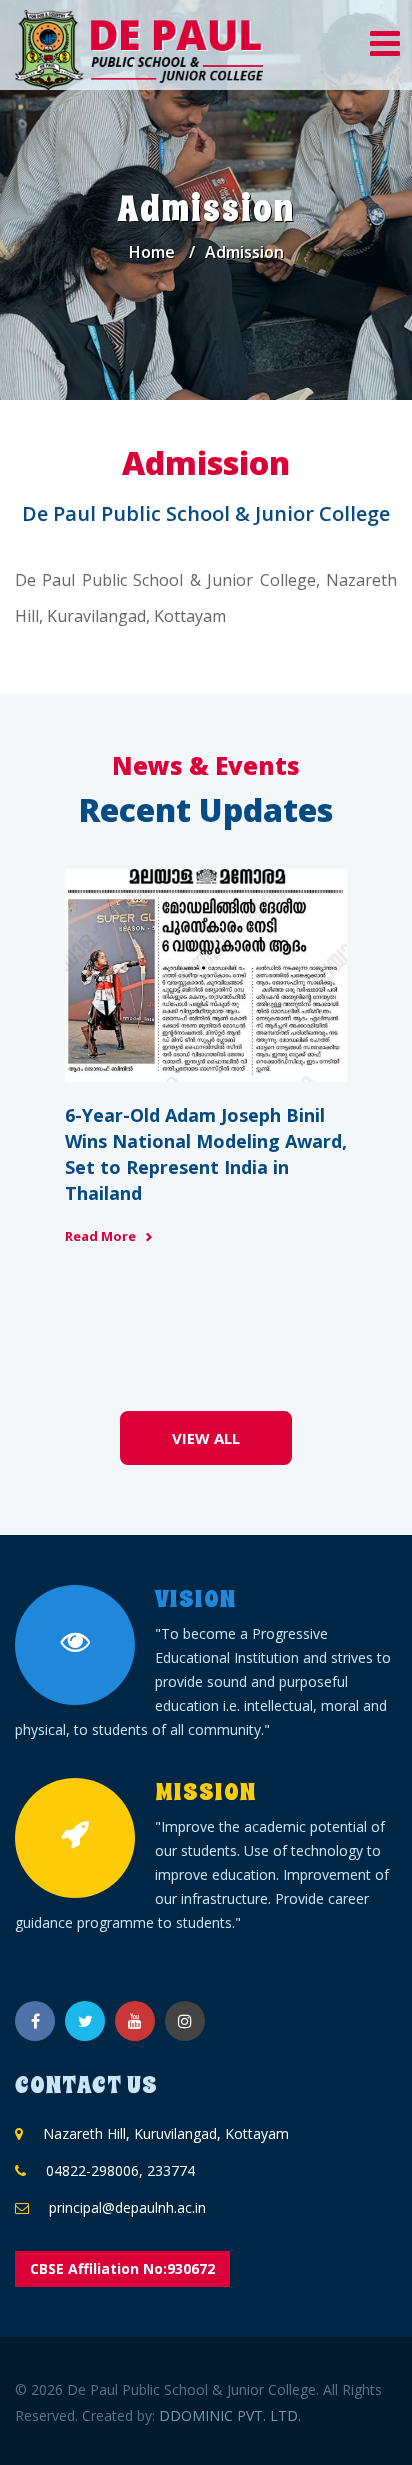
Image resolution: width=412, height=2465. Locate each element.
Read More (100, 1236)
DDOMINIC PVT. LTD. (230, 2415)
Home (152, 252)
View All (206, 1438)
